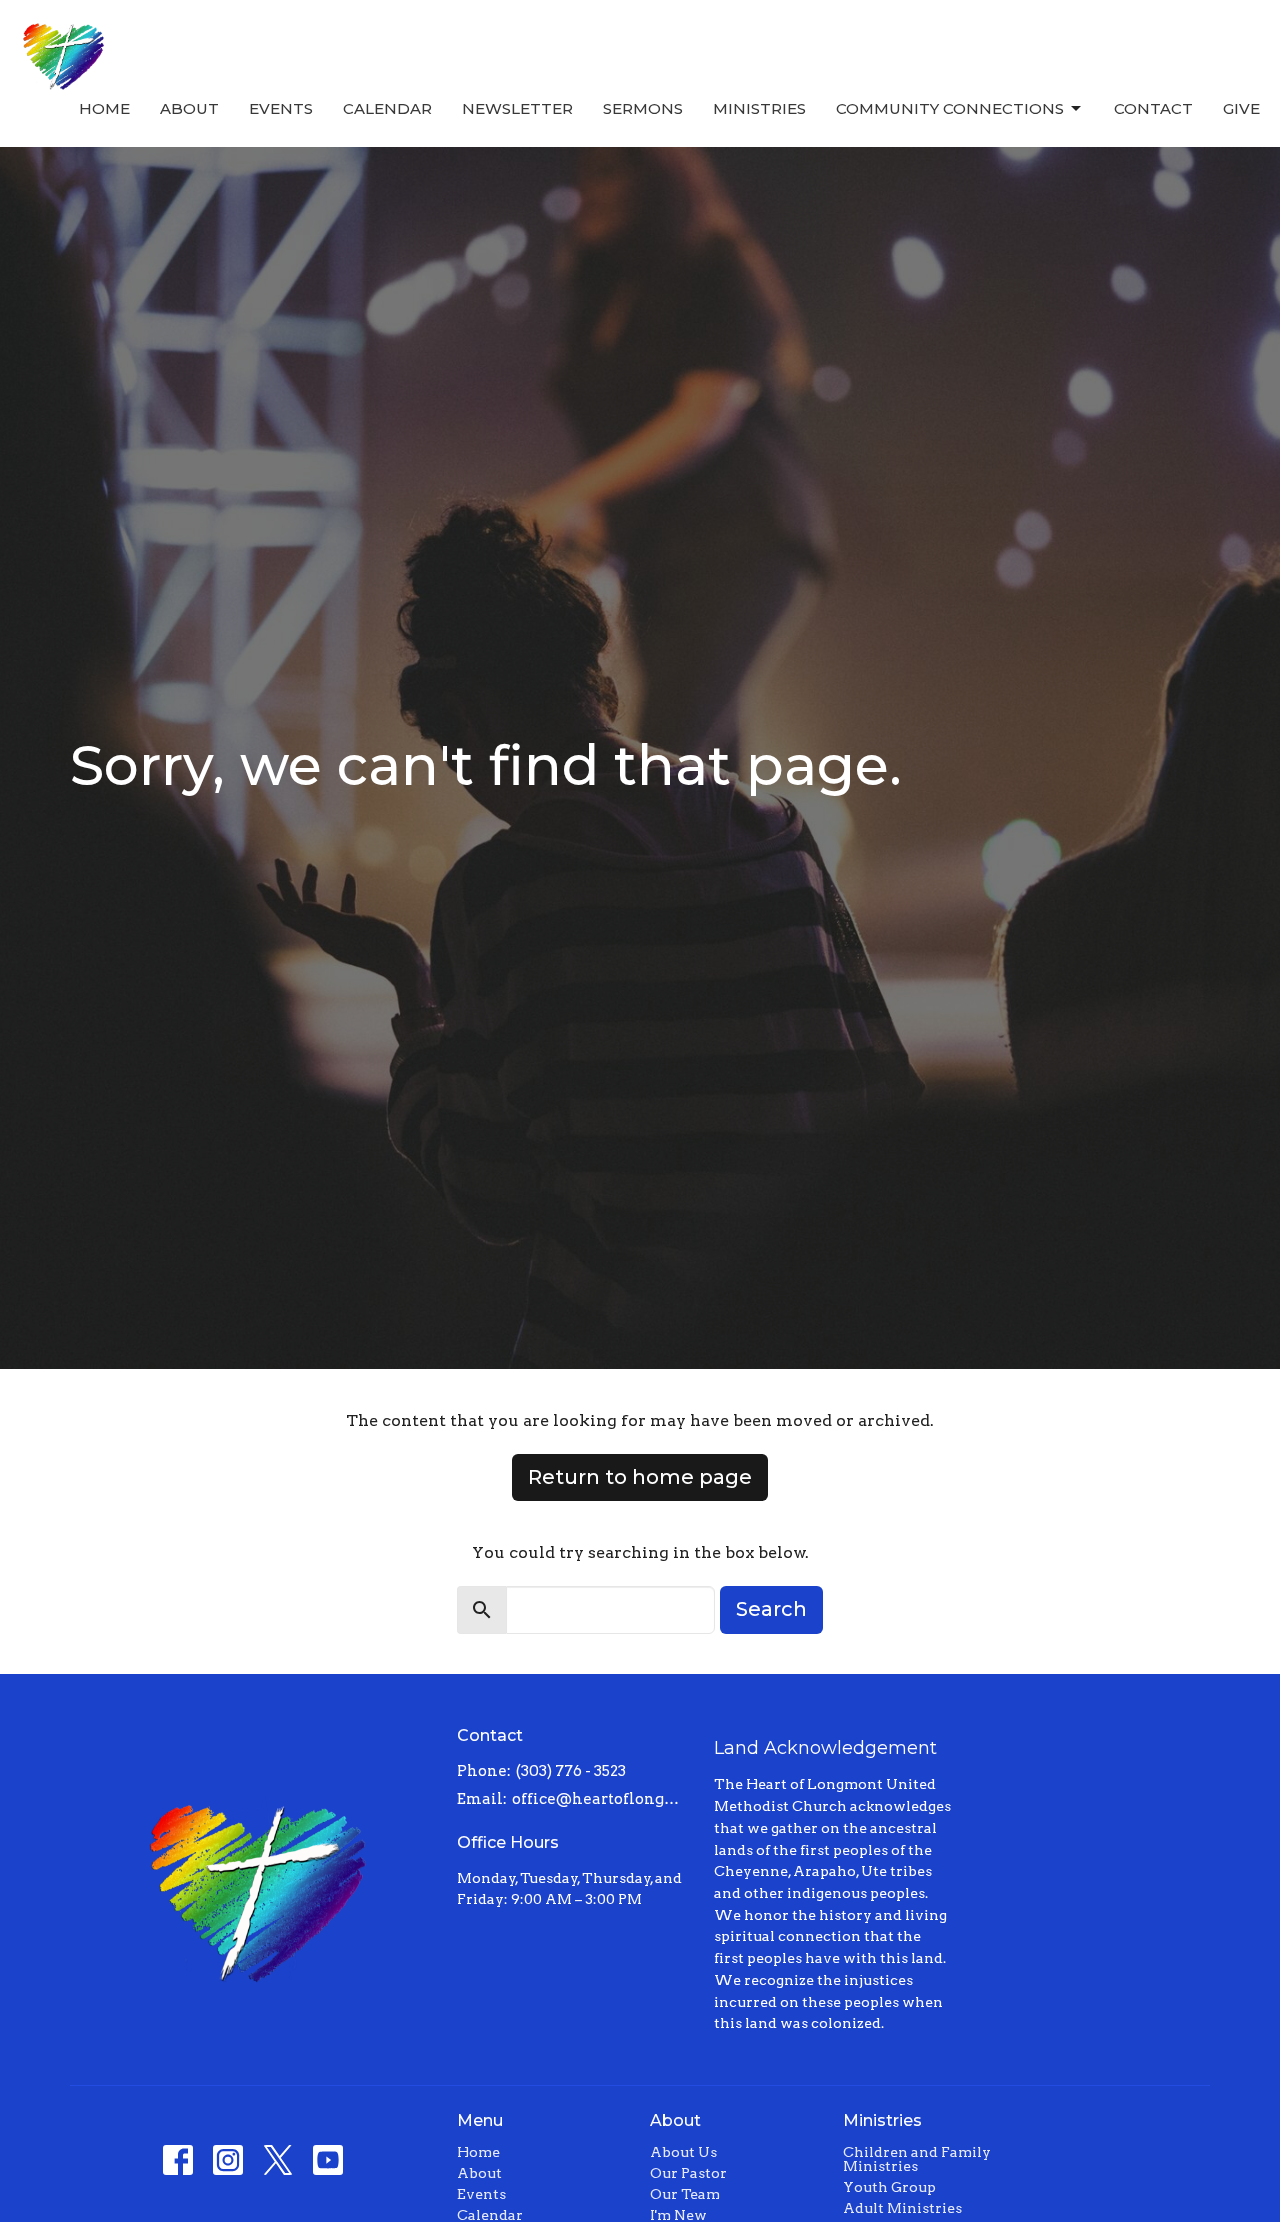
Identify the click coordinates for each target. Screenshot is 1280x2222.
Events (281, 108)
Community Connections (950, 108)
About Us (683, 2152)
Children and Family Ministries (917, 2159)
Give (1241, 108)
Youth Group (889, 2187)
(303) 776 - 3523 (571, 1771)
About (189, 108)
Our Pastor (688, 2173)
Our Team (685, 2194)
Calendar (387, 108)
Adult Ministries (902, 2208)
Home (104, 108)
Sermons (643, 108)
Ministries (759, 108)
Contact (1153, 108)
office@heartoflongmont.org (603, 1799)
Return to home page (640, 1477)
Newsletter (517, 108)
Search (771, 1609)
